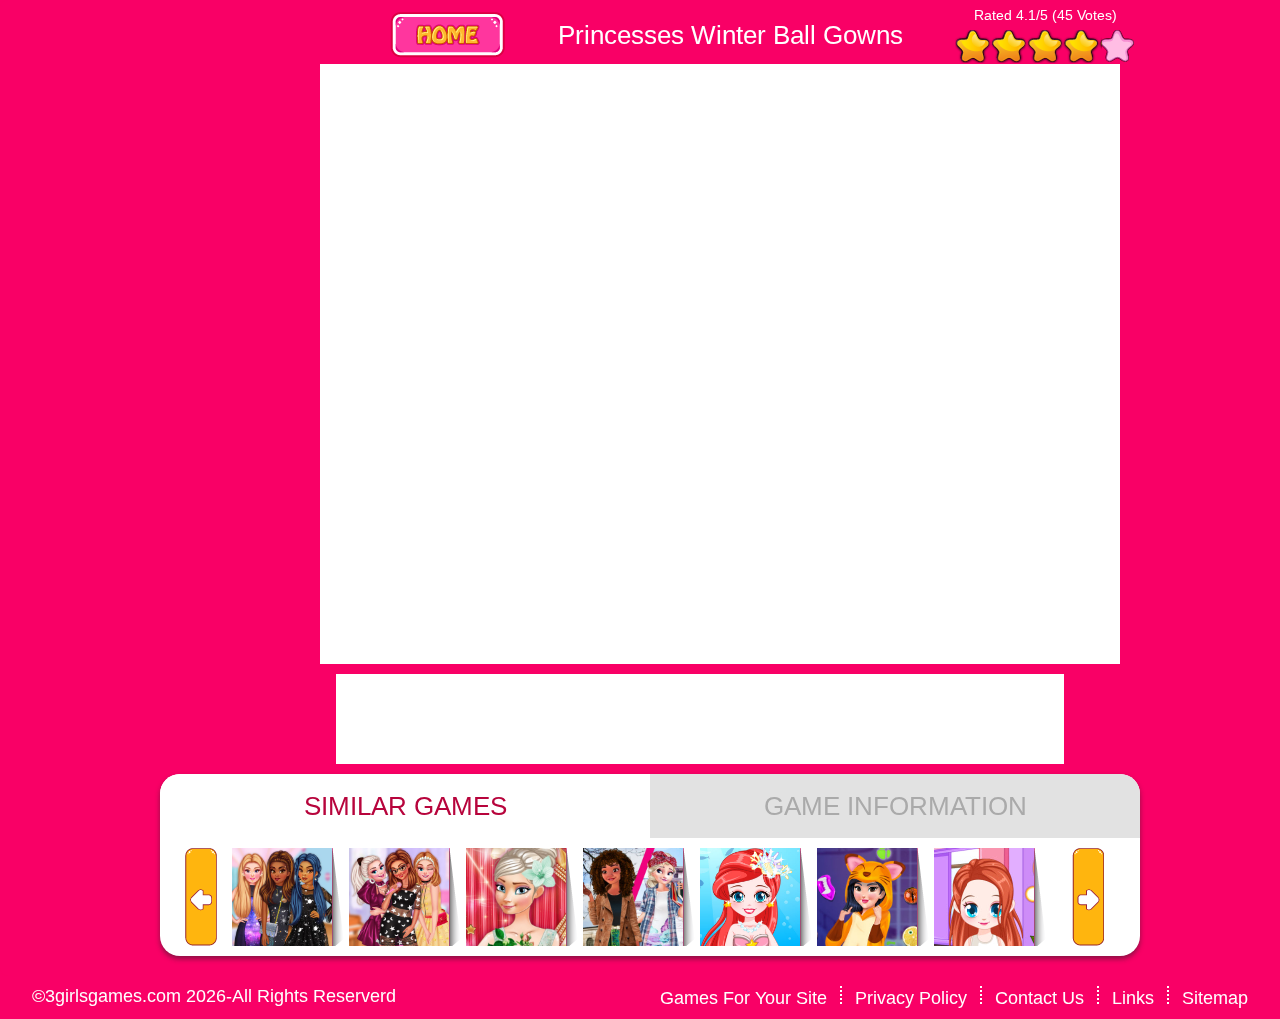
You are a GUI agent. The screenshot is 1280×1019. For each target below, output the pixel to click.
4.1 (1026, 15)
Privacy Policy (911, 998)
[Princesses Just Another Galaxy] (282, 898)
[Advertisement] (150, 364)
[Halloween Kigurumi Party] (867, 898)
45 (1065, 15)
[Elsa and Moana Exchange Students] (633, 898)
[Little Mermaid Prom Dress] (750, 898)
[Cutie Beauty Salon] (984, 898)
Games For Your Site (743, 998)
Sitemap (1215, 998)
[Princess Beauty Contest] (516, 898)
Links (1133, 998)
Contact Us (1039, 998)
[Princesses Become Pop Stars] (399, 898)
